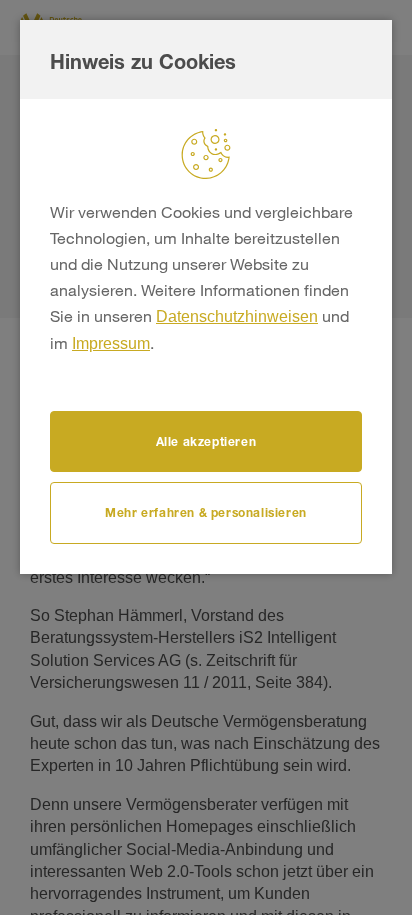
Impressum (111, 343)
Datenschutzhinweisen (237, 316)
